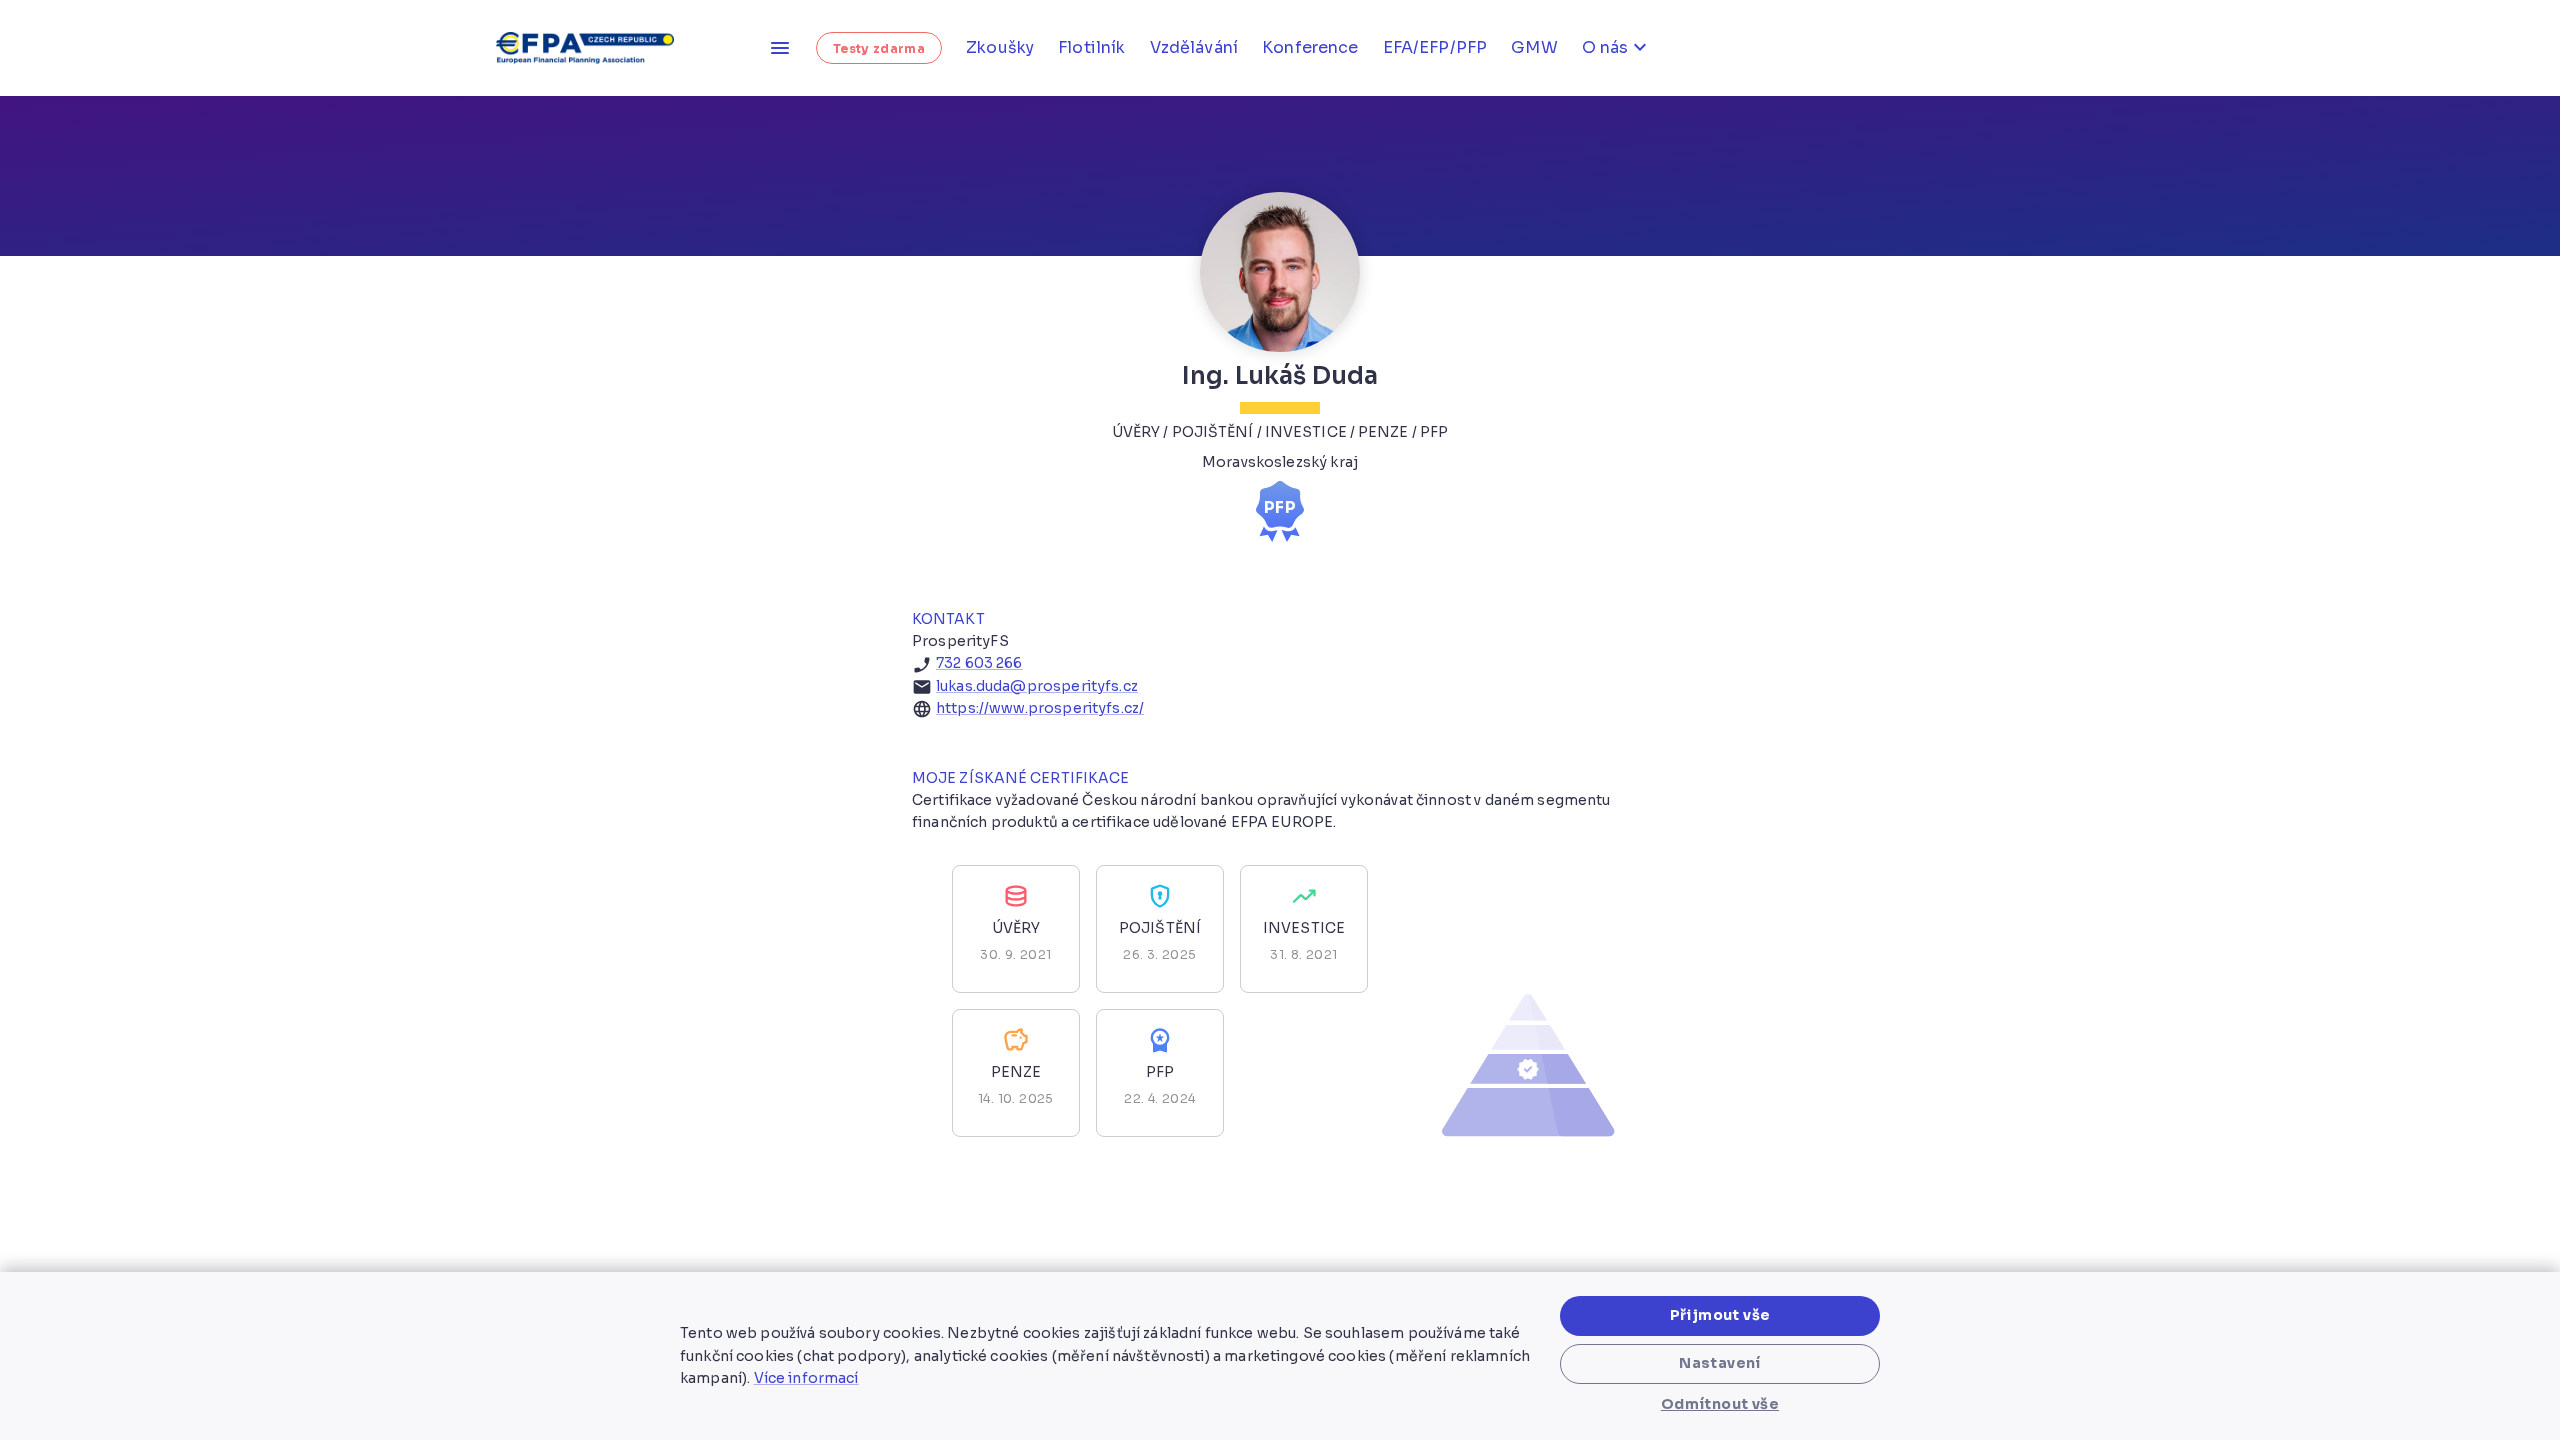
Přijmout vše (1720, 1315)
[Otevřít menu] (780, 48)
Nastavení (1720, 1363)
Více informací (806, 1378)
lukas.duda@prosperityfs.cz (1037, 686)
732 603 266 (979, 663)
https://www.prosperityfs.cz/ (1040, 708)
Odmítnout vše (1720, 1404)
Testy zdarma (879, 48)
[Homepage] (592, 48)
